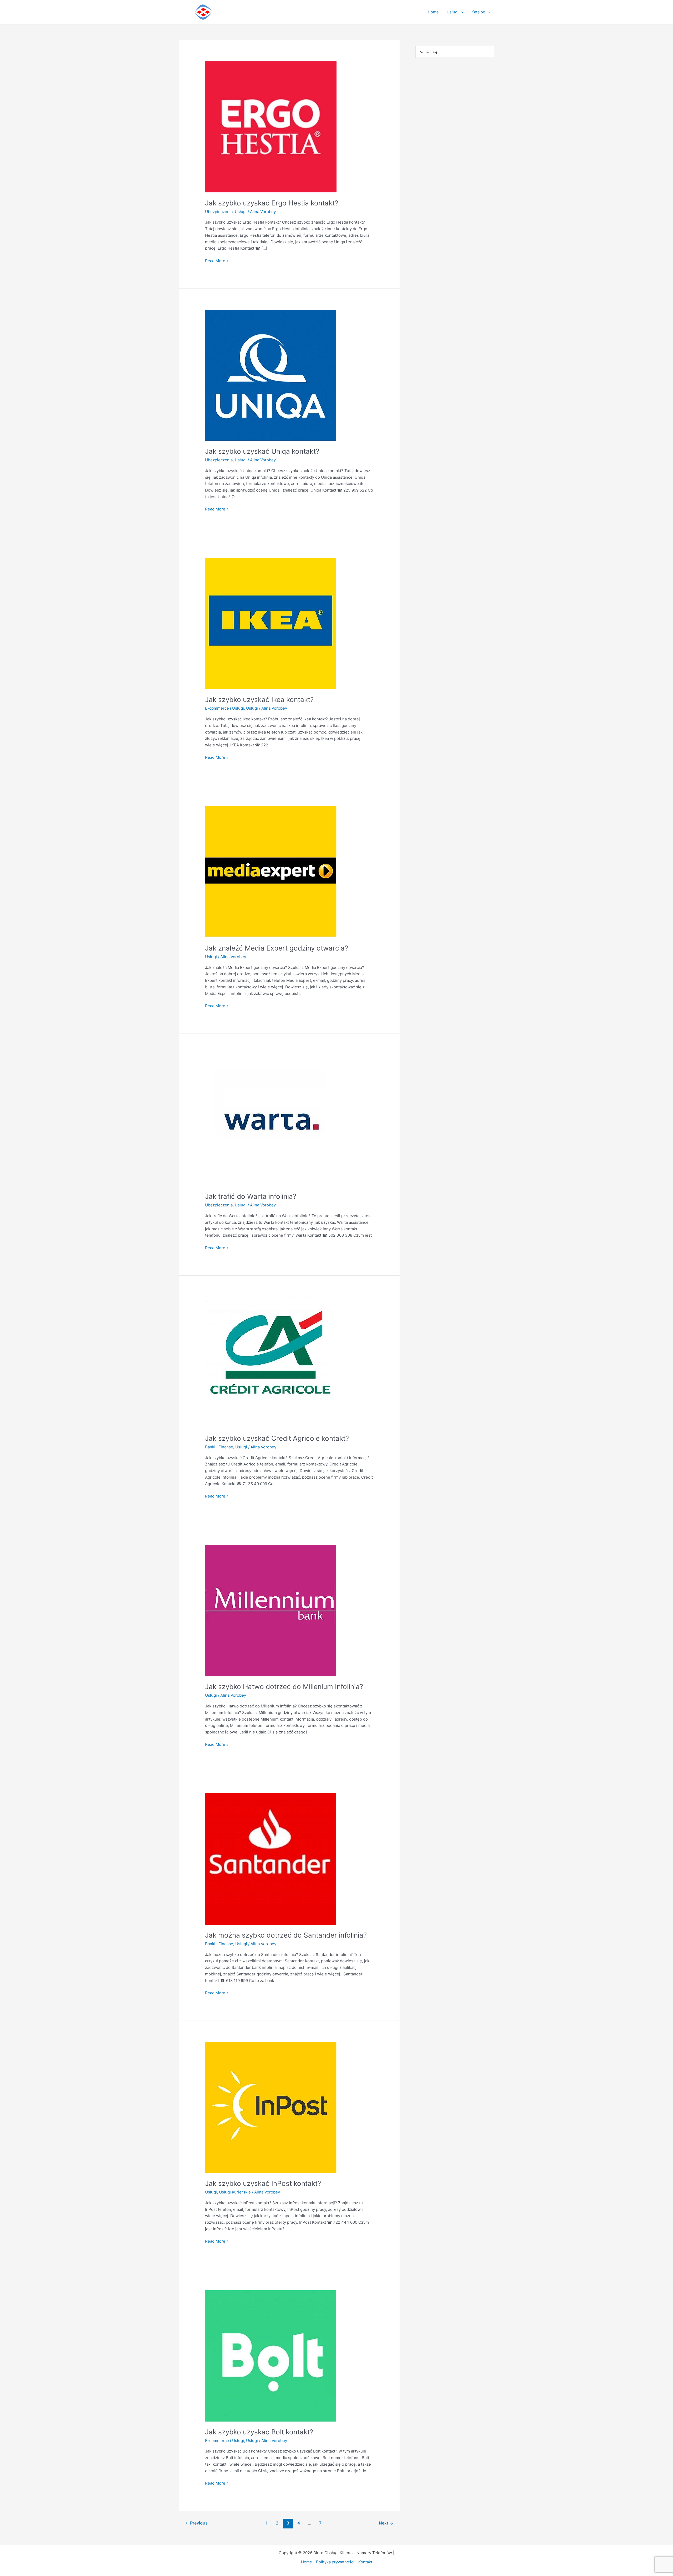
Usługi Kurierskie (235, 2192)
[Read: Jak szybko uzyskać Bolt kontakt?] (271, 2355)
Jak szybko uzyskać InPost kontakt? (263, 2183)
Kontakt (365, 2562)
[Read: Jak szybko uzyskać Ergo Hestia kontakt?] (271, 127)
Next (386, 2523)
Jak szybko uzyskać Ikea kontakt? (259, 700)
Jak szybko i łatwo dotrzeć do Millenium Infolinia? (284, 1687)
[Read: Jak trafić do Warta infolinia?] (271, 1120)
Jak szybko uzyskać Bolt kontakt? (259, 2432)
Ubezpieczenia (219, 212)
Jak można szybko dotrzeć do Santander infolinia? (286, 1935)
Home (307, 2562)
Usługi (241, 212)
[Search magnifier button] (488, 52)
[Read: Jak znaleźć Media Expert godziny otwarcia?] (271, 872)
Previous (196, 2523)
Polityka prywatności (335, 2562)
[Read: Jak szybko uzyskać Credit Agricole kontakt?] (271, 1362)
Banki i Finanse (219, 1447)
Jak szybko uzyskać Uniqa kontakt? (262, 451)
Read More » (217, 260)
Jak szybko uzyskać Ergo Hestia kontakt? (272, 203)
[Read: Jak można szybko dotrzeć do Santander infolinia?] (271, 1859)
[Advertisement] (455, 148)
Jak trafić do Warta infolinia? (251, 1196)
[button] (461, 12)
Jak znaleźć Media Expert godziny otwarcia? (277, 948)
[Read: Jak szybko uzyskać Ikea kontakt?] (271, 623)
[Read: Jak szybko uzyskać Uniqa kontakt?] (271, 375)
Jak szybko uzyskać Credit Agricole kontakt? (277, 1438)
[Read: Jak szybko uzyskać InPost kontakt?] (271, 2107)
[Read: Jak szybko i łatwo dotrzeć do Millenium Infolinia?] (271, 1610)
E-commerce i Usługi (225, 708)
